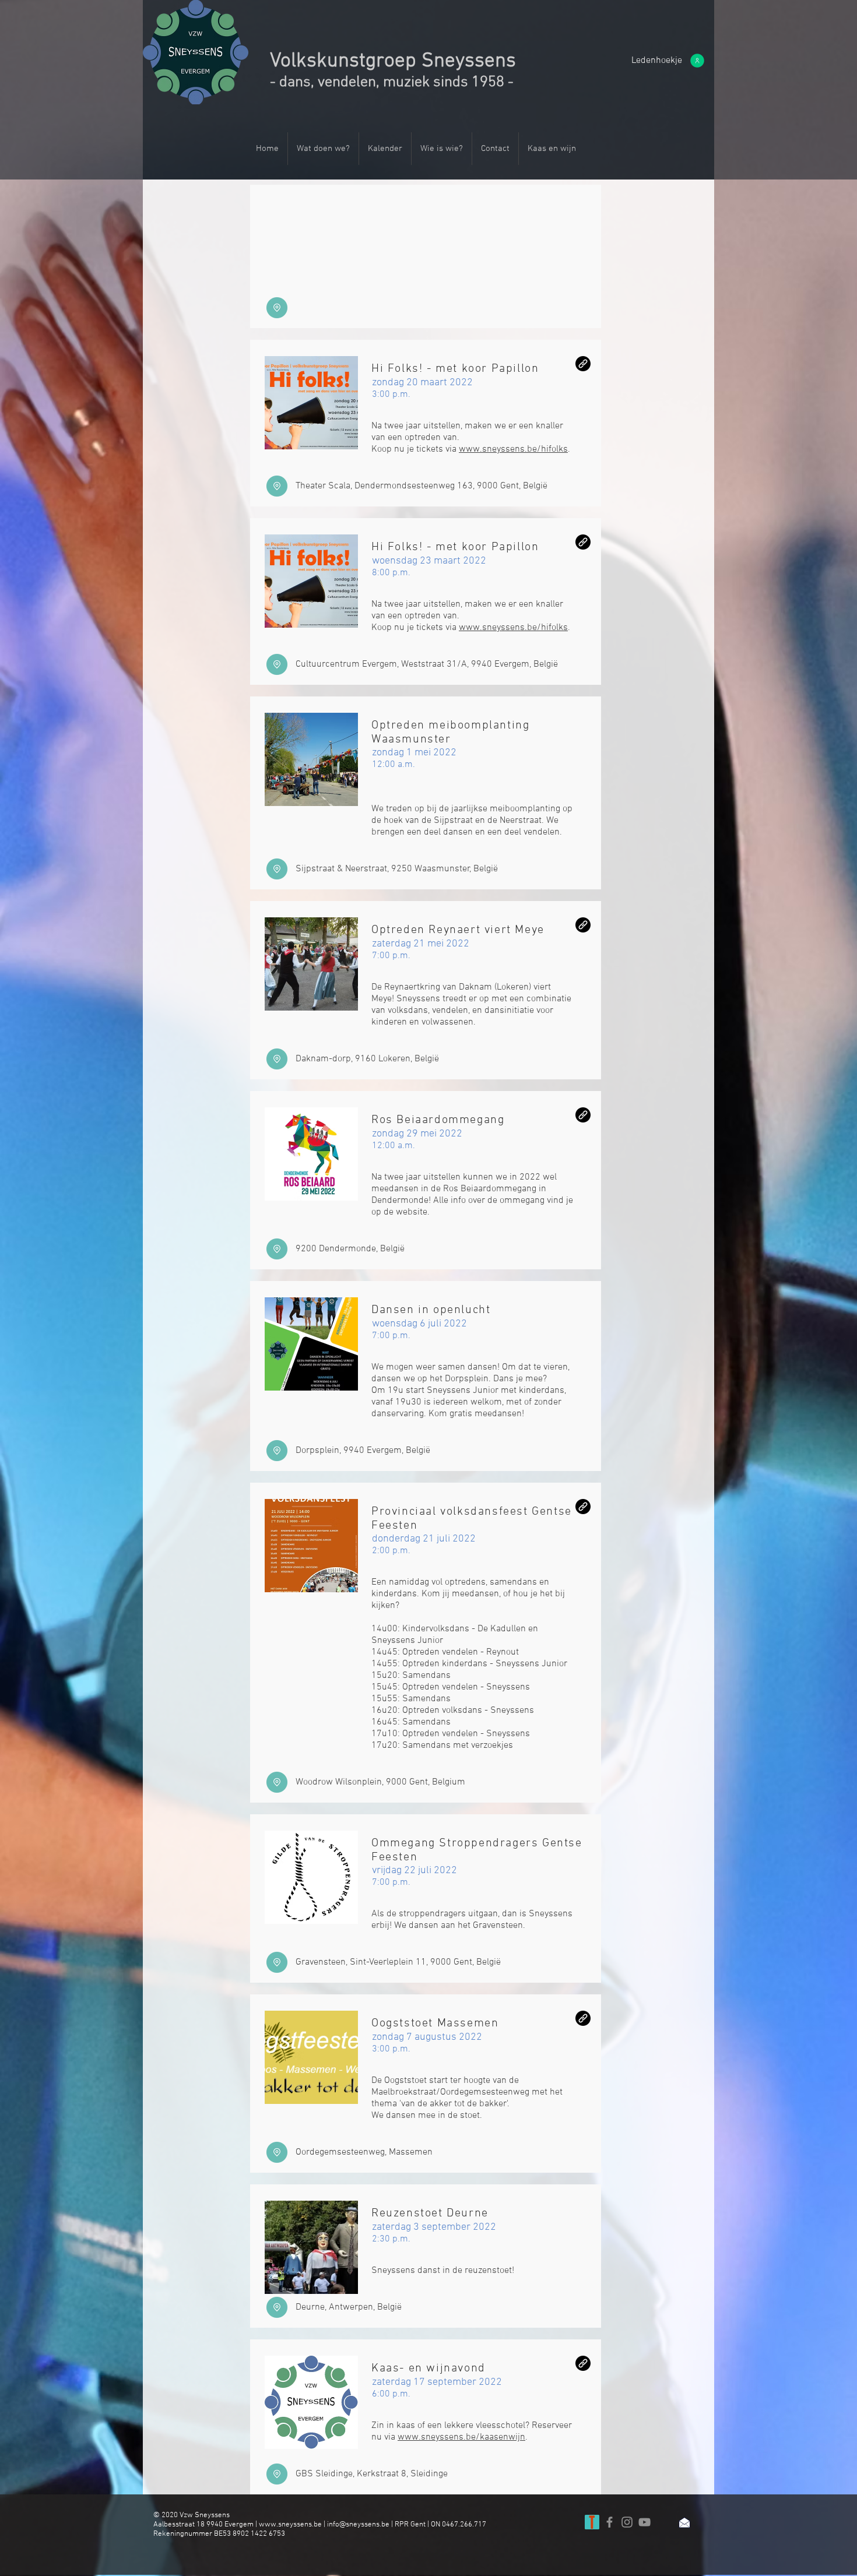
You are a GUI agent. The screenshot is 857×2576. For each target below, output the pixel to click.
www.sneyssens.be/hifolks (513, 449)
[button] (657, 61)
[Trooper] (592, 2522)
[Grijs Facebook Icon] (610, 2522)
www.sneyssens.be (290, 2525)
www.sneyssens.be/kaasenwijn (461, 2437)
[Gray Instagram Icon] (627, 2522)
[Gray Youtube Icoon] (644, 2522)
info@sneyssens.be (358, 2525)
